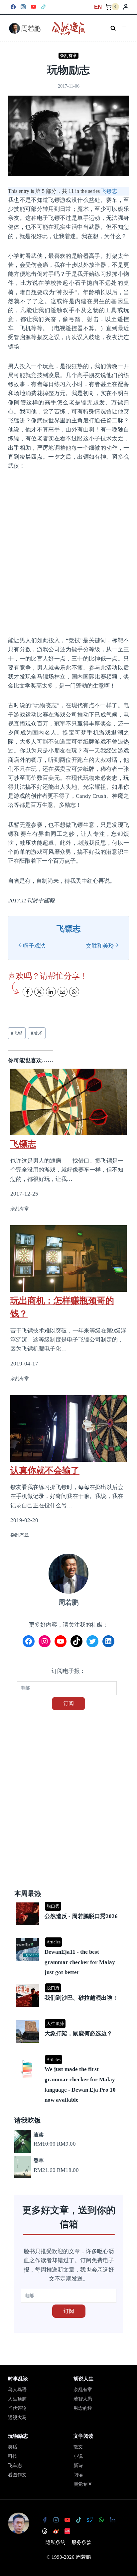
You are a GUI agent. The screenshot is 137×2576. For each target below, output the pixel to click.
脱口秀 (53, 1906)
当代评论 (17, 2408)
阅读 (78, 2475)
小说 (78, 2456)
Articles (54, 1942)
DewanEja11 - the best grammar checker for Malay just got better (80, 1962)
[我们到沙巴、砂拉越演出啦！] (69, 1985)
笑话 (13, 2447)
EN (98, 7)
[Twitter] (90, 2520)
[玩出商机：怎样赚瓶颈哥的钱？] (68, 1259)
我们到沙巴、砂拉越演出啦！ (81, 1998)
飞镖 (17, 1033)
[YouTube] (33, 7)
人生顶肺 (55, 2024)
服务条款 (81, 2542)
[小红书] (68, 2531)
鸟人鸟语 (17, 2390)
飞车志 (15, 2466)
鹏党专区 (83, 2484)
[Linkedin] (113, 2520)
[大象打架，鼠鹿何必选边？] (69, 2020)
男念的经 (83, 2408)
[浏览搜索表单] (113, 28)
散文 (78, 2447)
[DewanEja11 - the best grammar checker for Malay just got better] (69, 1939)
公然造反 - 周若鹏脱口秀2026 (81, 1916)
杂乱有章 (68, 56)
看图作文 (17, 2475)
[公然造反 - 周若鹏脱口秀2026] (69, 1903)
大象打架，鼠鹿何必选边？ (78, 2034)
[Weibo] (56, 2531)
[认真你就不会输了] (68, 1428)
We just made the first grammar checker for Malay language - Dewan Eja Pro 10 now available (80, 2084)
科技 (13, 2456)
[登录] (126, 7)
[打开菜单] (124, 28)
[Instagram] (23, 7)
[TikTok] (44, 7)
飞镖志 (109, 191)
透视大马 (17, 2418)
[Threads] (45, 2531)
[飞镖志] (68, 1098)
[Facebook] (13, 7)
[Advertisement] (68, 553)
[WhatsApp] (101, 2520)
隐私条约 (56, 2542)
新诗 (78, 2466)
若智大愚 (83, 2399)
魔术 (37, 1033)
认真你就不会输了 (45, 1470)
